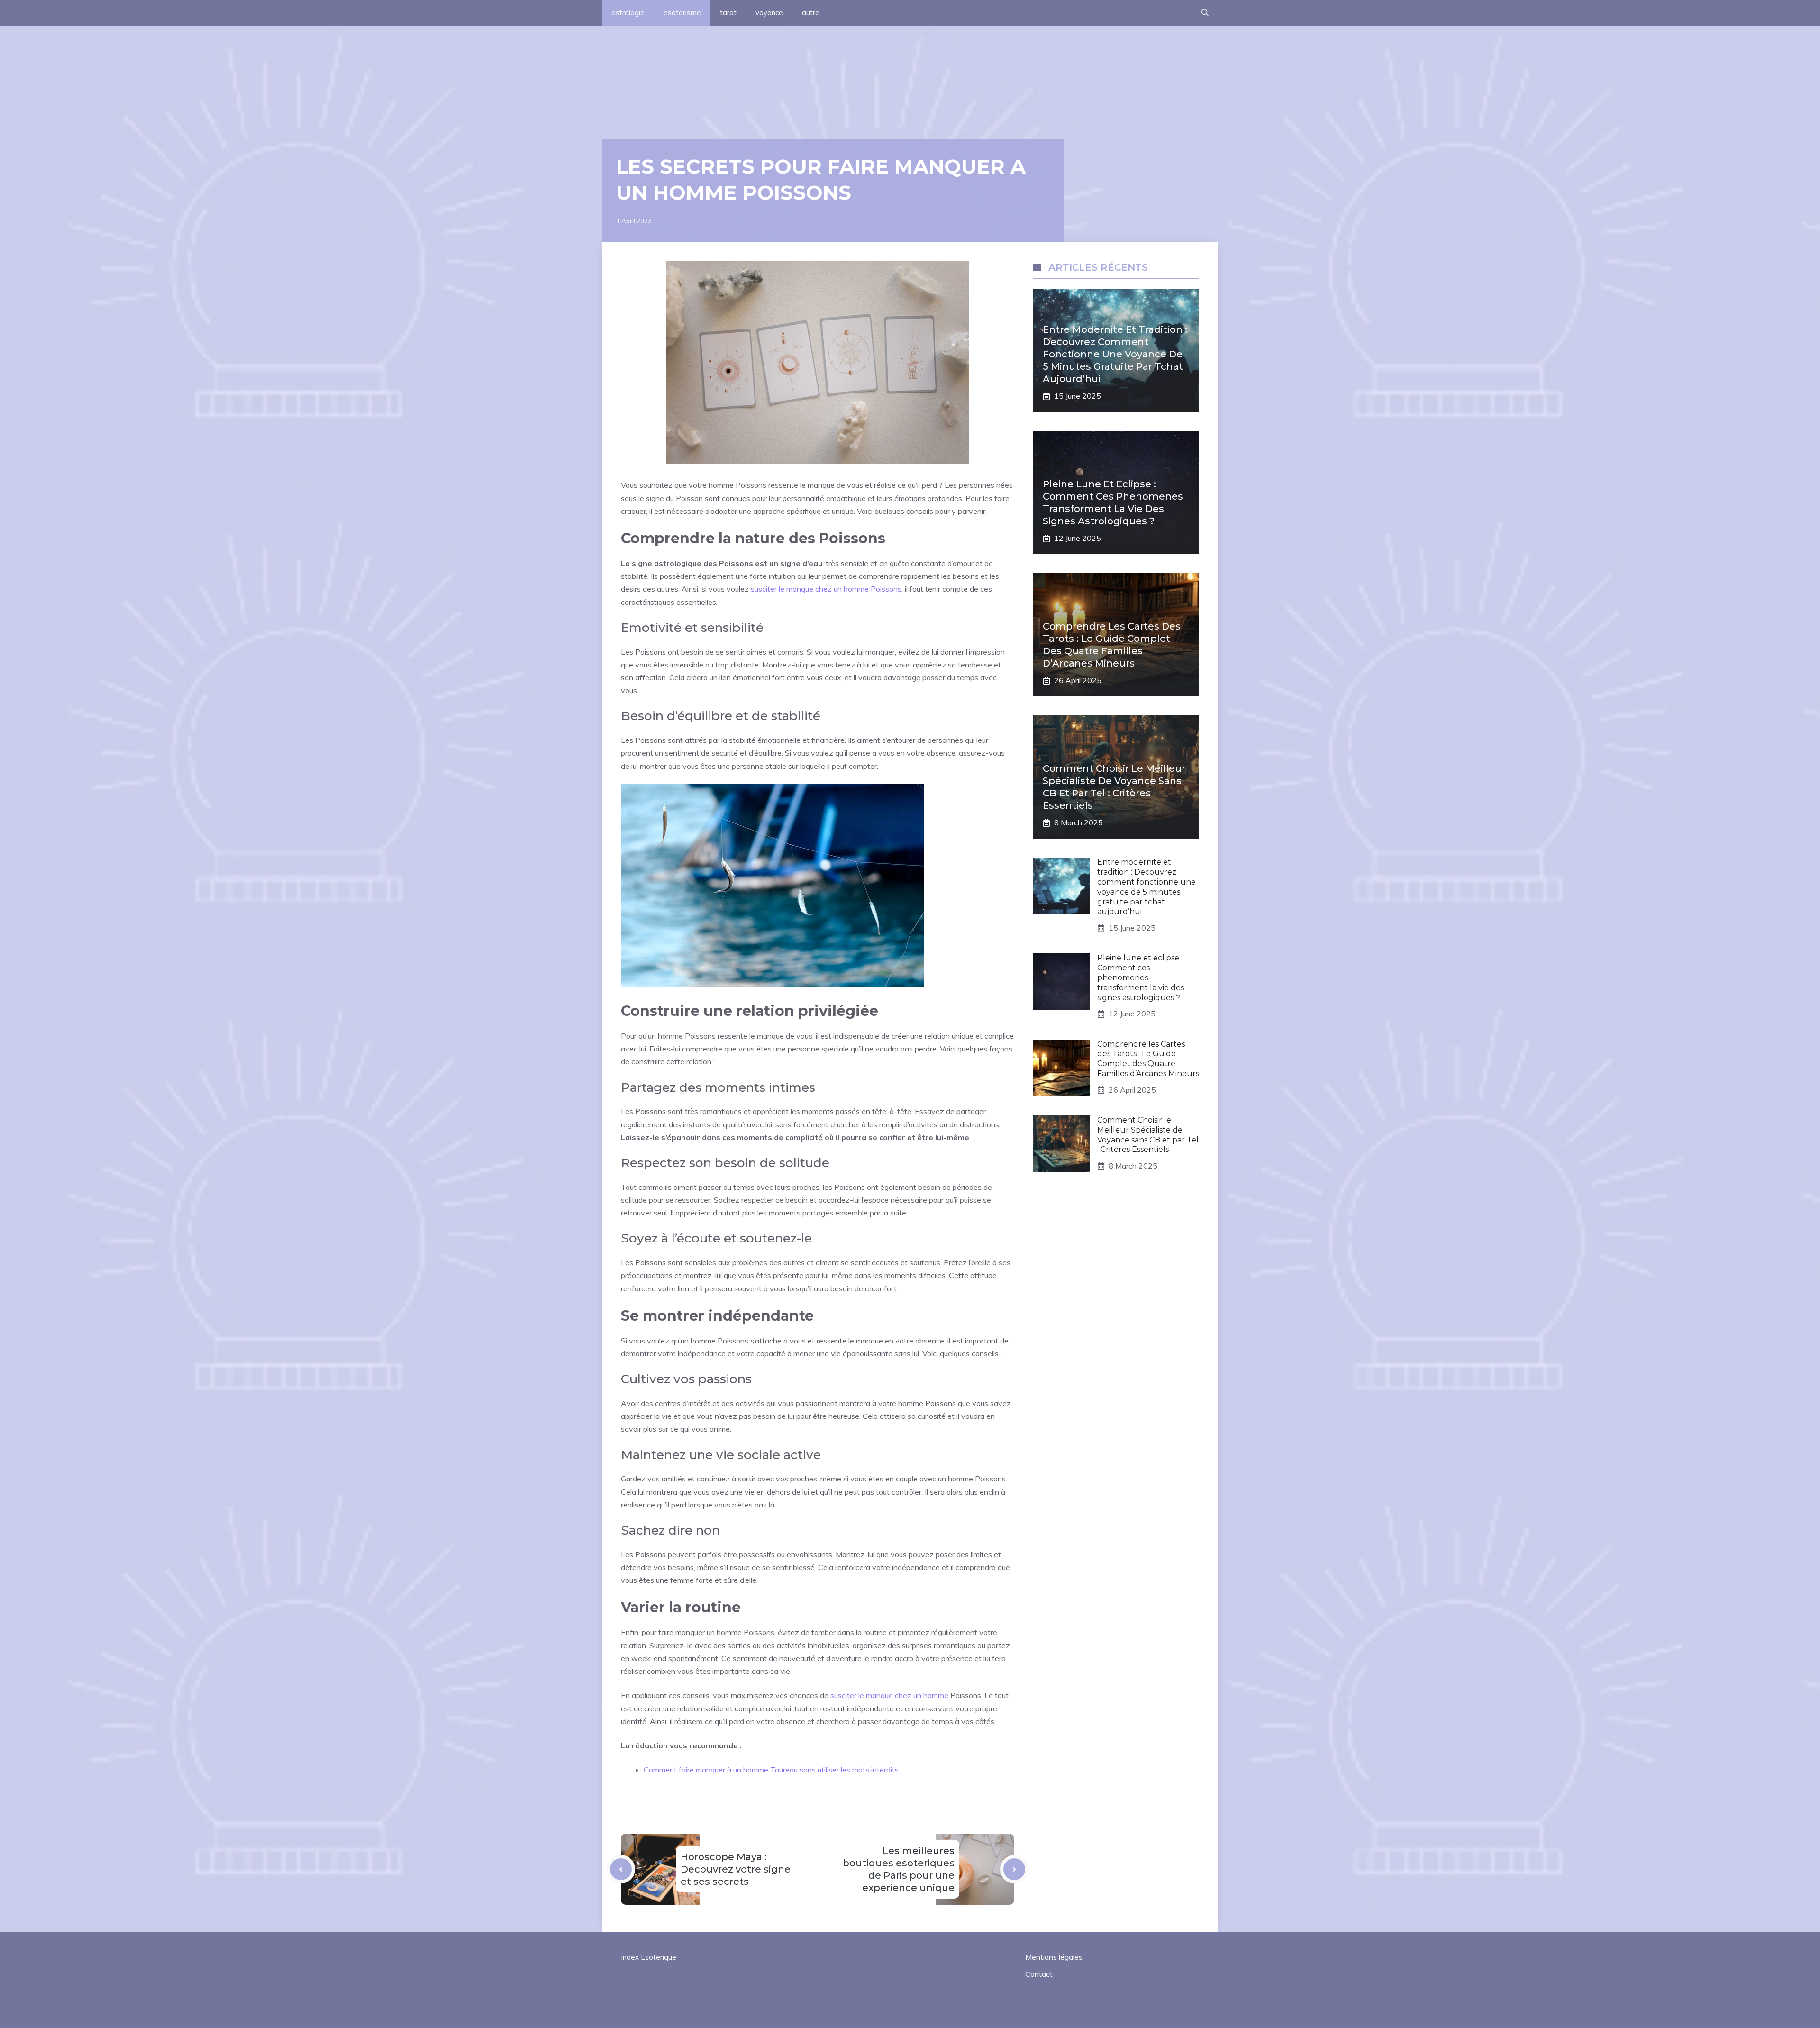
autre (811, 13)
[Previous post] (621, 1869)
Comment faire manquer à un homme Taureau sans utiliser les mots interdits (771, 1770)
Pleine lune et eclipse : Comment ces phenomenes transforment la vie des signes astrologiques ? (1141, 977)
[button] (1205, 13)
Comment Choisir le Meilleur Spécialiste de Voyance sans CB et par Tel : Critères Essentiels (1148, 1135)
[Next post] (1014, 1869)
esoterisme (682, 13)
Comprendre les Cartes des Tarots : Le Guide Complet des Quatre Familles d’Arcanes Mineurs (1148, 1059)
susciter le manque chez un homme (889, 1695)
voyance (769, 13)
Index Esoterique (649, 1957)
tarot (728, 13)
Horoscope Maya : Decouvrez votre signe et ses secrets (736, 1869)
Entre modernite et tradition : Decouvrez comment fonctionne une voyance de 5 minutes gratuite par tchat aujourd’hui (1115, 354)
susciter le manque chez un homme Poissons (826, 589)
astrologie (628, 13)
